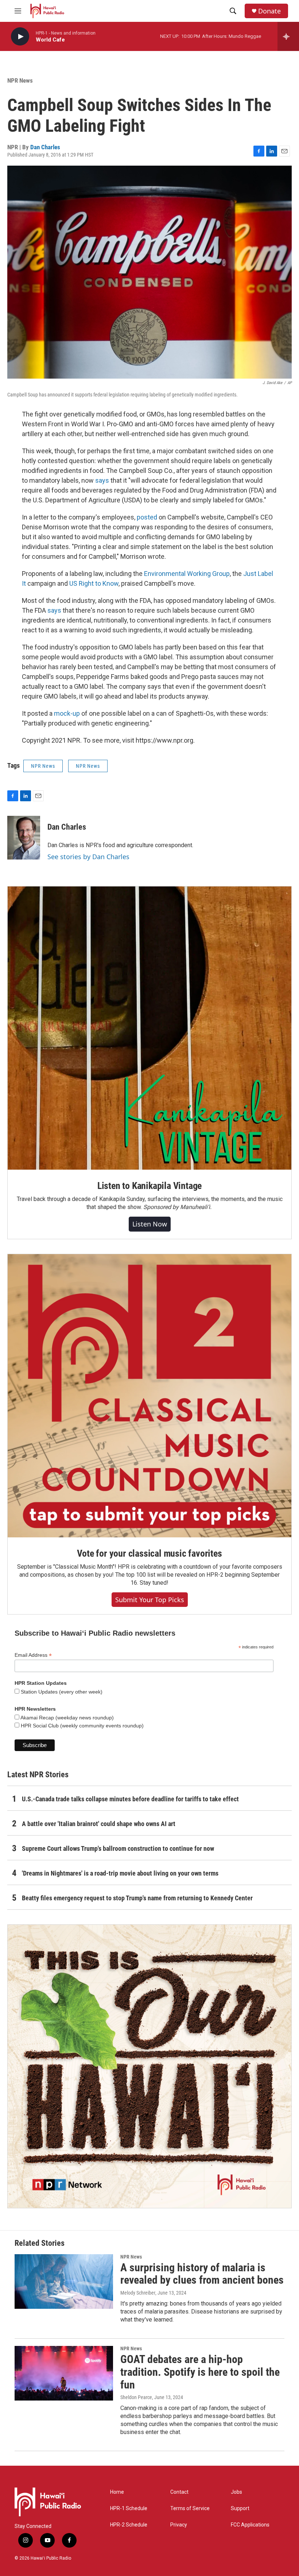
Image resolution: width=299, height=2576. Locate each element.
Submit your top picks (150, 1600)
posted (147, 517)
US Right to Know (94, 583)
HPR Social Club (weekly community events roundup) (81, 1726)
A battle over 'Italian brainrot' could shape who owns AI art (99, 1824)
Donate (269, 11)
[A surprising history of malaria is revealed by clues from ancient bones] (64, 2281)
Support (240, 2508)
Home (117, 2492)
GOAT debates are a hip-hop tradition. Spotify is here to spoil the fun (200, 2372)
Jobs (236, 2492)
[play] (20, 37)
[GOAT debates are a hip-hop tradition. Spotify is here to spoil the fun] (64, 2373)
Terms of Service (190, 2508)
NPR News (20, 80)
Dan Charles (45, 147)
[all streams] (288, 36)
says (102, 480)
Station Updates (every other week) (61, 1692)
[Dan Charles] (24, 838)
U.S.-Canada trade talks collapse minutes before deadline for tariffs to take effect (130, 1799)
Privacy (179, 2525)
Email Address (33, 1655)
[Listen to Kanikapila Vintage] (149, 1028)
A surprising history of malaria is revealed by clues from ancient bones (202, 2274)
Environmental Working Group (187, 574)
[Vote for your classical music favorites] (149, 1396)
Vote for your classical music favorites (149, 1553)
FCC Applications (250, 2525)
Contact (179, 2492)
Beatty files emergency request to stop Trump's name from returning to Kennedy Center (137, 1898)
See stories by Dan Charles (88, 857)
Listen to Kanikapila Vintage (149, 1186)
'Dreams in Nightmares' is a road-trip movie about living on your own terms (120, 1873)
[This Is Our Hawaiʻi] (149, 2066)
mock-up (67, 713)
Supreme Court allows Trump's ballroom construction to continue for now (118, 1848)
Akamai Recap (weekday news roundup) (67, 1718)
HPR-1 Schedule (129, 2508)
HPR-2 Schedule (129, 2525)
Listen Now (150, 1224)
